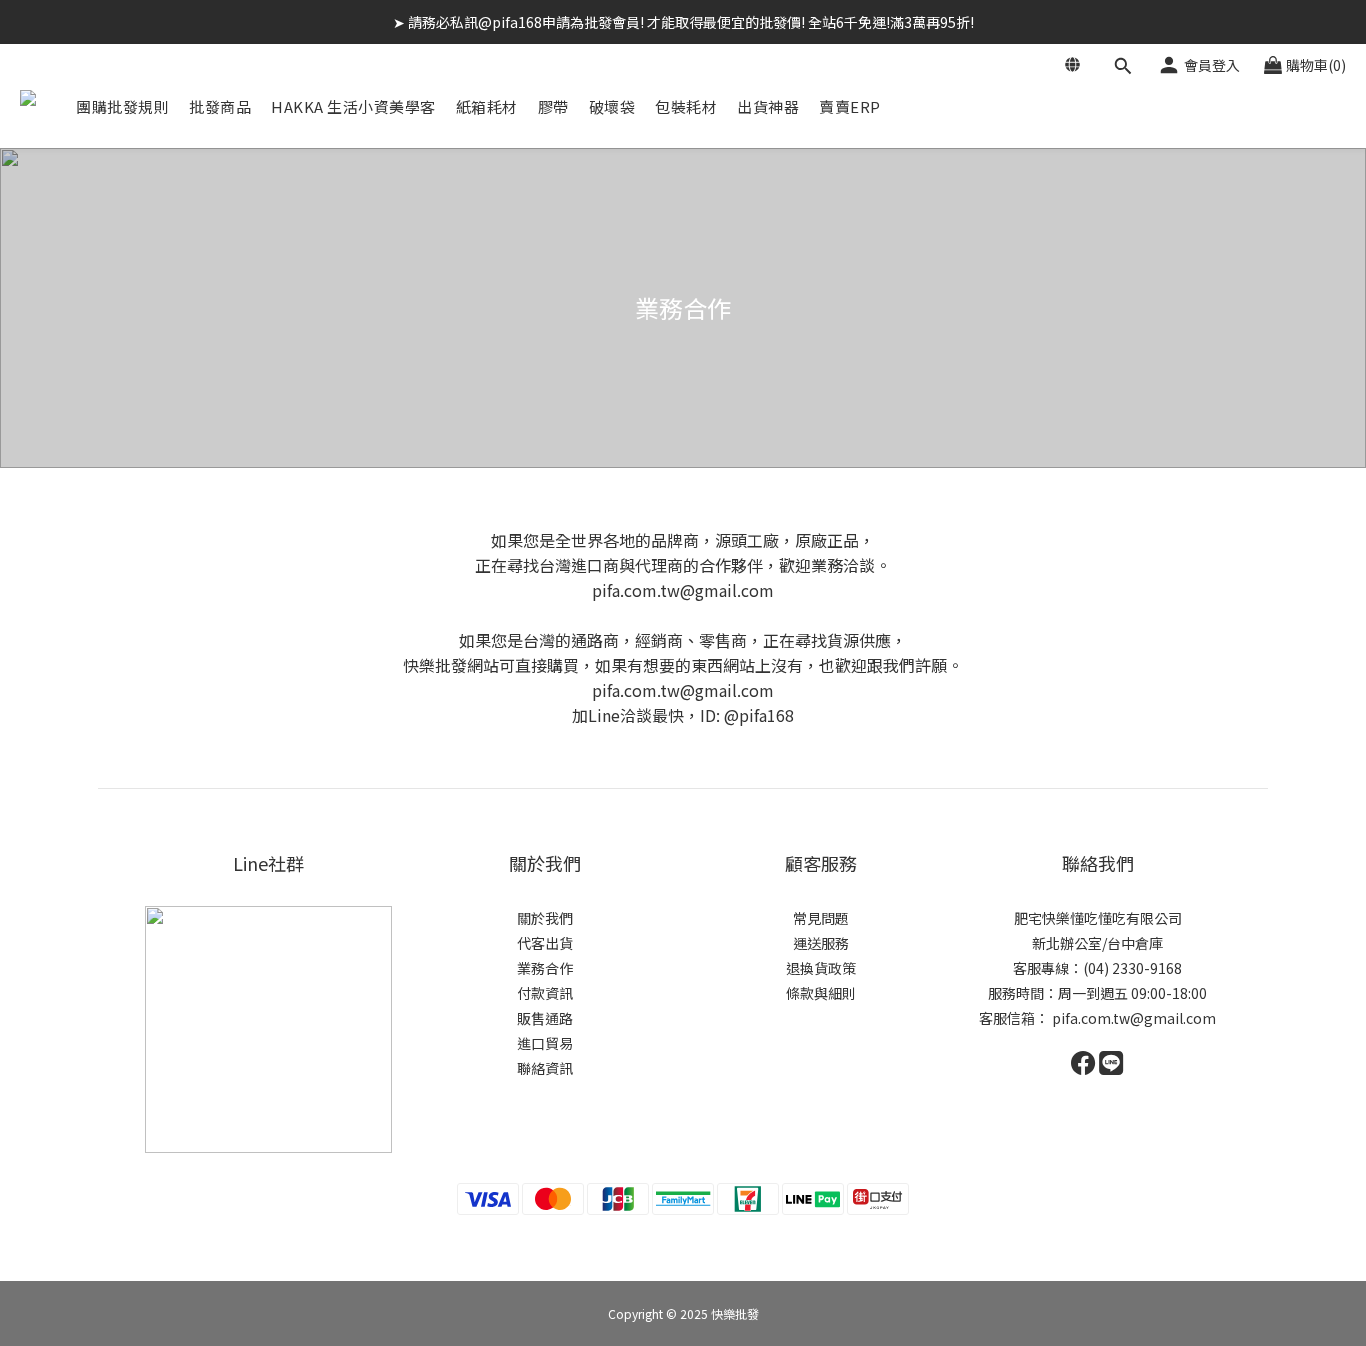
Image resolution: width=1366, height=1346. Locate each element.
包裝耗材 (686, 106)
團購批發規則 (122, 106)
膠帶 (553, 106)
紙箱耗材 (487, 106)
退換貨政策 (821, 968)
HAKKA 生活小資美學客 (353, 106)
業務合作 (545, 968)
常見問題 (821, 918)
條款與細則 (821, 993)
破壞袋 (612, 106)
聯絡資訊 (545, 1068)
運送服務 (821, 943)
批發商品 (220, 106)
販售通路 (545, 1018)
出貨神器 (768, 106)
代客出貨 (545, 943)
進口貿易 (545, 1043)
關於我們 (545, 918)
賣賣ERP (850, 106)
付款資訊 (545, 993)
